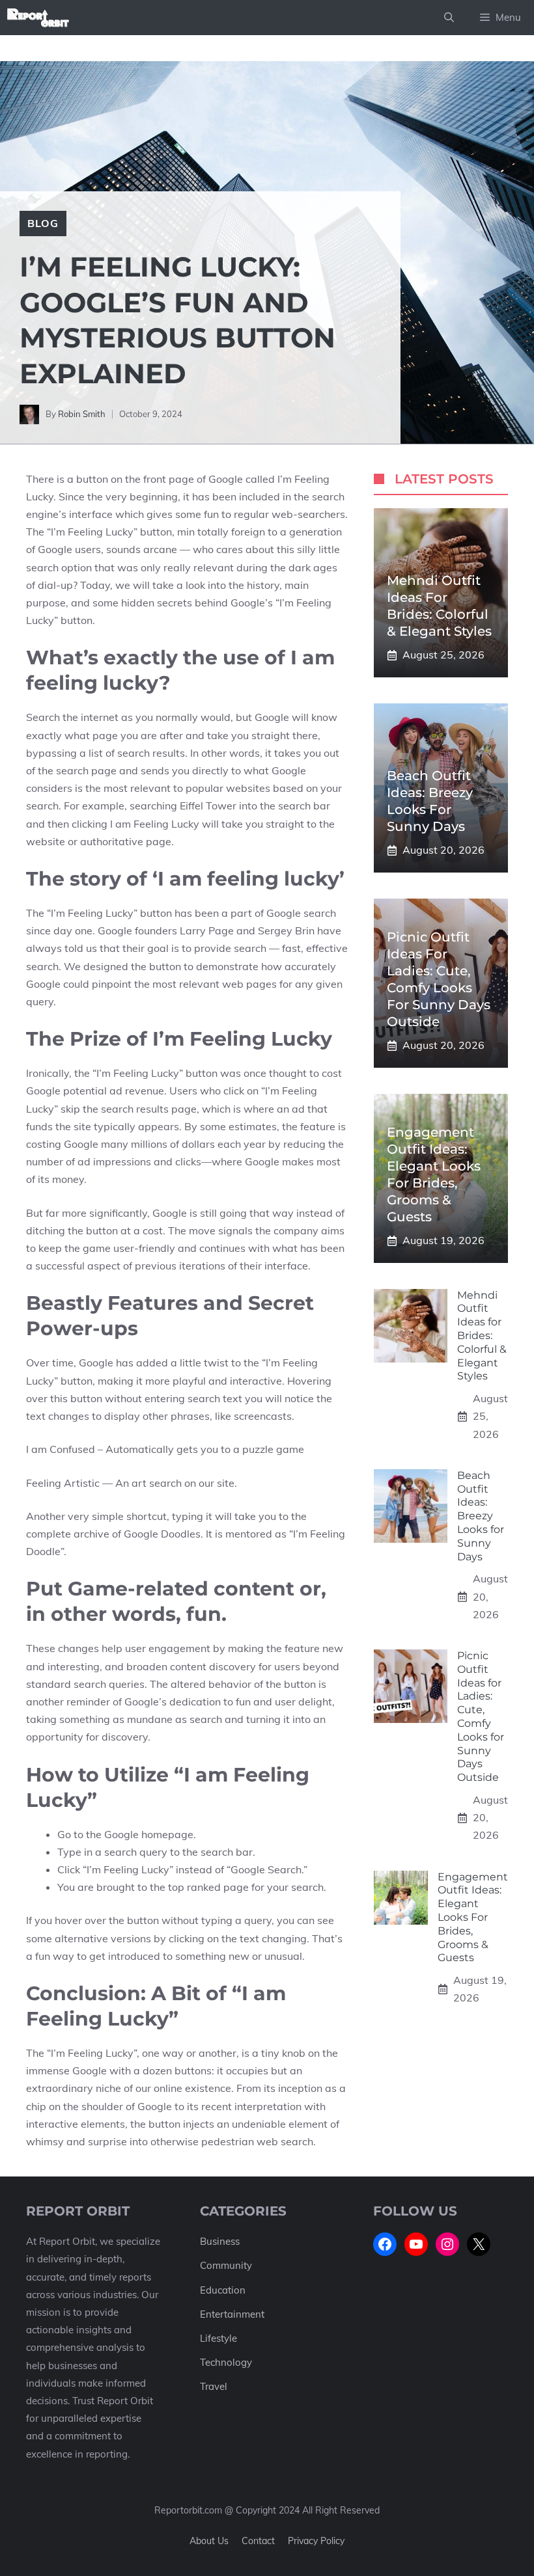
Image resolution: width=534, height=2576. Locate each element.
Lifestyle (218, 2338)
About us (209, 2541)
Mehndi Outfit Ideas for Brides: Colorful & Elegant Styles (482, 1336)
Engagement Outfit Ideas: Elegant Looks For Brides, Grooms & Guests (473, 1918)
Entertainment (232, 2314)
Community (226, 2265)
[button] (449, 18)
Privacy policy (316, 2541)
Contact (258, 2541)
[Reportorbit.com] (38, 18)
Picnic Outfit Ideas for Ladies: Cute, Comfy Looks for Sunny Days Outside (481, 1716)
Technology (226, 2362)
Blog (43, 223)
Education (223, 2290)
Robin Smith (82, 414)
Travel (214, 2386)
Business (220, 2241)
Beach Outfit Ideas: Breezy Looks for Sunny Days (481, 1516)
